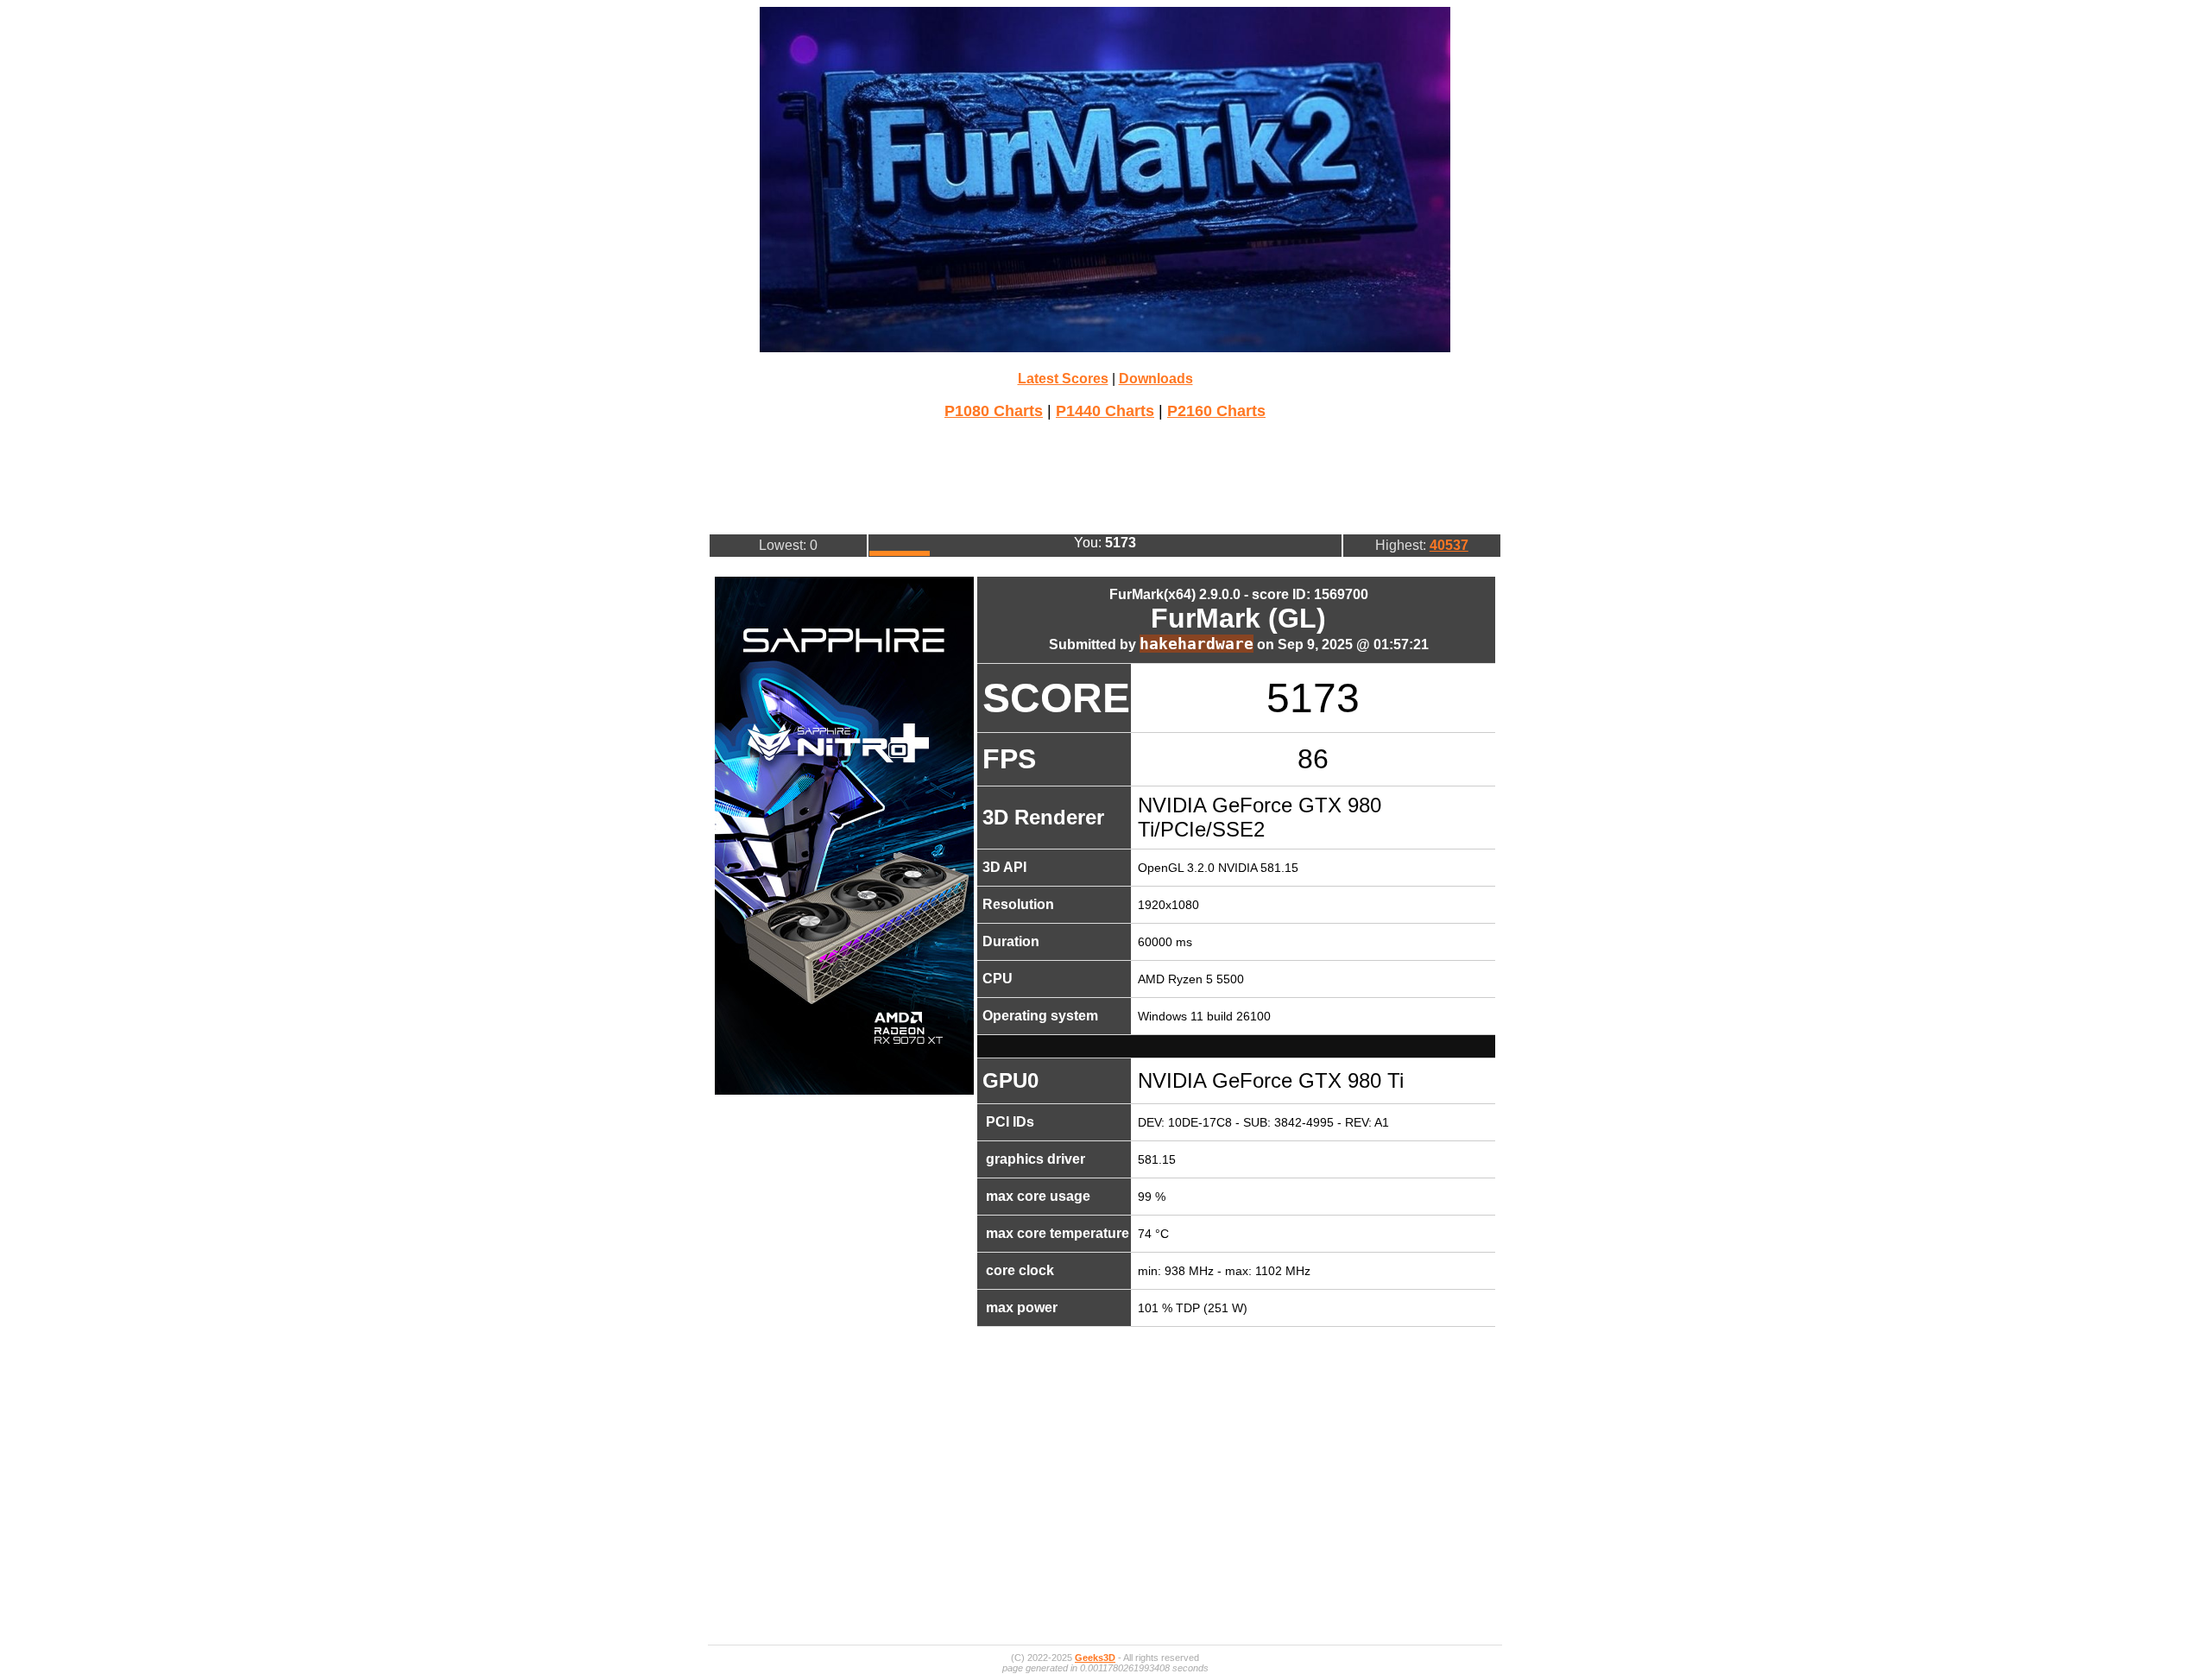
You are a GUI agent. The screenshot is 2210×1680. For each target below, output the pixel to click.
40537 (1449, 545)
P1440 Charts (1105, 411)
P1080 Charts (994, 411)
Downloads (1156, 379)
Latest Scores (1063, 379)
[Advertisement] (1105, 475)
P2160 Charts (1216, 411)
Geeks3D (1095, 1658)
